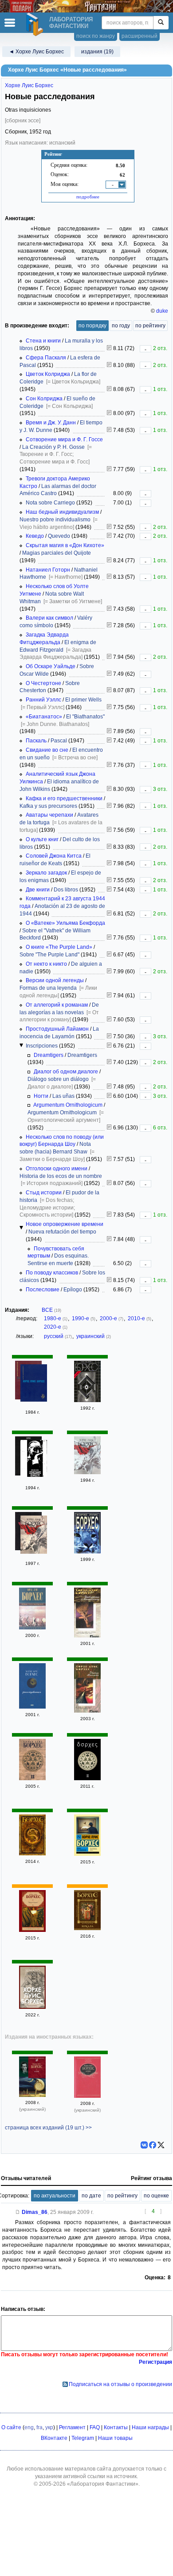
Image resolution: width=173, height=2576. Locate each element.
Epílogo (73, 1290)
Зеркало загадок (46, 873)
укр (49, 2427)
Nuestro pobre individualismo (55, 520)
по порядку (92, 326)
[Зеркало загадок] (32, 1854)
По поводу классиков (52, 1273)
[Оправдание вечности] (34, 1459)
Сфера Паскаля (46, 358)
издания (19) (97, 52)
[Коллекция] (87, 1400)
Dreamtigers (49, 1055)
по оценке (156, 2196)
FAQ (95, 2427)
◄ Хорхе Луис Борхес (36, 52)
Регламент (72, 2427)
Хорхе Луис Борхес (29, 85)
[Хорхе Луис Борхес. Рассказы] (87, 1552)
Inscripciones (42, 1046)
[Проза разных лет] (34, 1384)
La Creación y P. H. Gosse (53, 447)
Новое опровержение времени (65, 1224)
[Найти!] (161, 23)
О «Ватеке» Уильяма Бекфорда (65, 923)
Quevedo (59, 536)
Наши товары (115, 2438)
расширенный (140, 36)
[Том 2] (87, 1472)
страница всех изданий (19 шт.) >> (48, 2128)
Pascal (59, 741)
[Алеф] (32, 2095)
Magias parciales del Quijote (57, 553)
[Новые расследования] (87, 1854)
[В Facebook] (153, 2145)
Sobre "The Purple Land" (49, 955)
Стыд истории (44, 1193)
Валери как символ (49, 618)
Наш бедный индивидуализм (62, 512)
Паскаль (36, 741)
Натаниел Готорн (48, 570)
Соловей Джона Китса (54, 856)
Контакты (116, 2427)
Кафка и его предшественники (64, 798)
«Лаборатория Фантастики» (103, 2484)
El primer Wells (83, 700)
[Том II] (32, 1778)
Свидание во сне (47, 750)
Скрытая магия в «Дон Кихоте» (65, 545)
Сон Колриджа (44, 399)
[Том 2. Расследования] (32, 1707)
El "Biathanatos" (85, 717)
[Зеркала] (87, 1928)
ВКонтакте (54, 2438)
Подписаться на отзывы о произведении (120, 2384)
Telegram (83, 2438)
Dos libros (66, 890)
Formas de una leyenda (48, 988)
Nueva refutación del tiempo (62, 1232)
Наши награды (150, 2427)
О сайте (11, 2427)
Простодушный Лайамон (57, 1029)
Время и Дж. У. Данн (51, 423)
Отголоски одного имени (57, 1169)
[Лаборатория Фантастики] (36, 24)
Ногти (41, 1096)
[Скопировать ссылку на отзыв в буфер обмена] (18, 2212)
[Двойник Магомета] (87, 1711)
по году (121, 326)
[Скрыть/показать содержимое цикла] (21, 1045)
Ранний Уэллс (43, 700)
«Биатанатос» (44, 717)
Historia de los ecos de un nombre (61, 1176)
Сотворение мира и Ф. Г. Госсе (64, 439)
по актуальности (55, 2196)
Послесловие (43, 1290)
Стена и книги (43, 341)
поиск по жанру (96, 36)
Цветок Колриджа (48, 374)
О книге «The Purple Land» (59, 947)
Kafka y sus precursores (48, 806)
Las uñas (63, 1096)
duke (162, 311)
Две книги (38, 890)
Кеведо (35, 536)
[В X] (161, 2145)
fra (39, 2427)
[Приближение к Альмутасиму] (87, 1636)
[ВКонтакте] (144, 2145)
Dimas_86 (35, 2212)
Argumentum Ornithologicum (68, 1105)
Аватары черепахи (49, 815)
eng (29, 2427)
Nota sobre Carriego (50, 503)
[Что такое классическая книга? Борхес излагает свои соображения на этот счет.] (109, 1280)
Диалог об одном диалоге (66, 1072)
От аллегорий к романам (57, 1005)
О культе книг (42, 839)
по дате (91, 2196)
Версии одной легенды (55, 980)
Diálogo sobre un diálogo (58, 1079)
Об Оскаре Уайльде (51, 666)
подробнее (88, 197)
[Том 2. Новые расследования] (32, 1628)
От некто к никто (46, 964)
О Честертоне (43, 683)
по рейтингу (150, 326)
